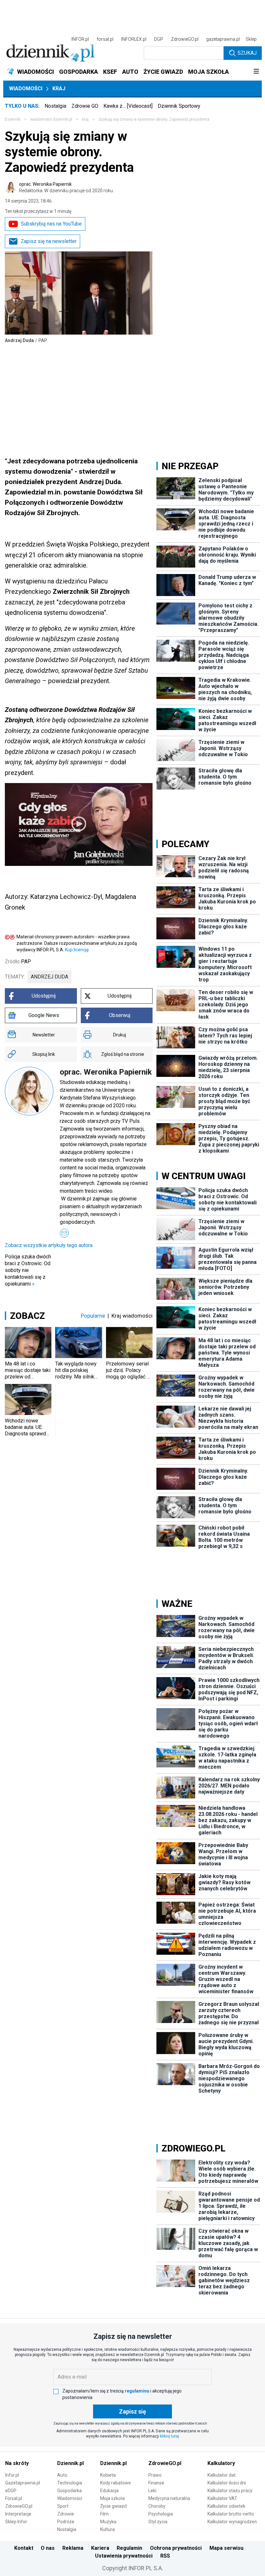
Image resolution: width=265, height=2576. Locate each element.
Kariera (100, 2548)
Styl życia (158, 2522)
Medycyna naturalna (169, 2498)
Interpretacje (18, 2514)
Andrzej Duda (49, 977)
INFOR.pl (80, 39)
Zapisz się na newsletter (49, 241)
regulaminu (137, 2391)
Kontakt (24, 2548)
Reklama (73, 2548)
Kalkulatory (221, 2463)
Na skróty (17, 2463)
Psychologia (161, 2514)
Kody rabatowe (116, 2483)
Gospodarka (69, 2491)
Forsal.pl (14, 2498)
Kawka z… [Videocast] (128, 106)
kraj (85, 119)
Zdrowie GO (85, 106)
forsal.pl (105, 39)
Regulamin (129, 2548)
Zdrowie (66, 2514)
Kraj (59, 88)
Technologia (70, 2483)
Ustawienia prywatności (124, 2556)
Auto (62, 2475)
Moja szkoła (112, 2498)
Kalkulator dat (222, 2475)
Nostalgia (55, 106)
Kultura (107, 2529)
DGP (159, 39)
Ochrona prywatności (176, 2548)
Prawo (155, 2475)
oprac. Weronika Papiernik (66, 187)
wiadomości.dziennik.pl (51, 119)
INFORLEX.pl (134, 39)
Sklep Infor (16, 2522)
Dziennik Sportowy (179, 106)
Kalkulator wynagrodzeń (232, 2522)
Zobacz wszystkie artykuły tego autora (49, 1245)
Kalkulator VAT (222, 2498)
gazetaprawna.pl (223, 39)
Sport (63, 2506)
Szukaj (247, 53)
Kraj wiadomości (132, 1316)
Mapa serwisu (226, 2548)
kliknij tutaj (170, 2436)
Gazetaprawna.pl (23, 2483)
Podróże (66, 2522)
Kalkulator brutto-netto (231, 2514)
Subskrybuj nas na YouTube (51, 224)
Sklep (251, 39)
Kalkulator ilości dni (227, 2483)
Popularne (93, 1316)
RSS (165, 2556)
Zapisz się (132, 2411)
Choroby (157, 2506)
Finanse (156, 2483)
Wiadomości (26, 88)
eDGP (11, 2491)
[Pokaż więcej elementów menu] (256, 72)
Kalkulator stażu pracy (230, 2491)
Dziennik (13, 119)
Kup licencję (77, 950)
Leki (152, 2491)
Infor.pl (12, 2475)
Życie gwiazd (113, 2506)
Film (104, 2514)
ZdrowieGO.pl (185, 39)
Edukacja (109, 2491)
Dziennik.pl (70, 2463)
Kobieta (108, 2475)
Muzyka (108, 2522)
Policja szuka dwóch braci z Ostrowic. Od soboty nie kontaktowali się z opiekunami (28, 1270)
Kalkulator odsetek (226, 2506)
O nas (48, 2548)
